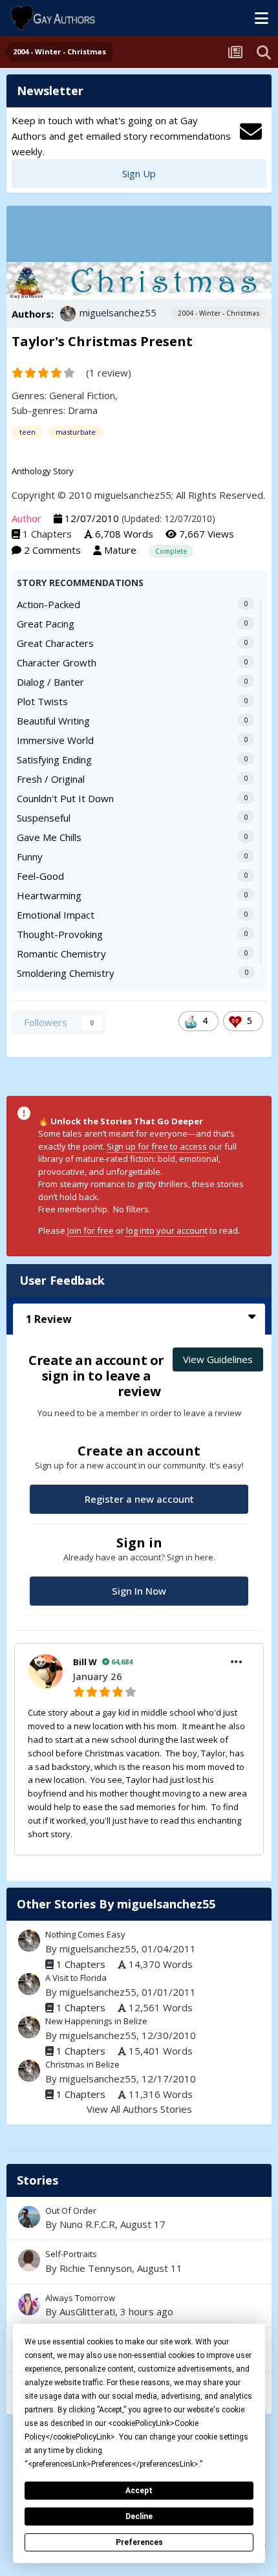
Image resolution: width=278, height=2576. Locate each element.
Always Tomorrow (139, 2306)
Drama (83, 410)
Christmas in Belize (82, 2064)
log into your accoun (165, 1230)
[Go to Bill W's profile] (45, 1672)
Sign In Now (139, 1591)
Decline (139, 2516)
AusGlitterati (87, 2311)
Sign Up (139, 173)
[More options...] (237, 1662)
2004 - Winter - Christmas (219, 313)
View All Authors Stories (139, 2109)
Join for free (91, 1230)
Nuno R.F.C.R (87, 2224)
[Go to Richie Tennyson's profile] (29, 2260)
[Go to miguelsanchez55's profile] (68, 314)
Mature (120, 550)
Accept (139, 2491)
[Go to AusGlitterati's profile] (29, 2304)
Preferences (139, 2542)
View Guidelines (218, 1359)
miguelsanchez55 (118, 312)
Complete (171, 551)
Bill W (85, 1662)
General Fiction (82, 395)
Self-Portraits (139, 2262)
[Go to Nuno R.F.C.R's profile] (29, 2217)
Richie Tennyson (96, 2268)
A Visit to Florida (76, 1978)
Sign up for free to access (158, 1146)
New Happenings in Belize (96, 2021)
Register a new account (139, 1499)
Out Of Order (139, 2218)
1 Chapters (47, 534)
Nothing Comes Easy (85, 1934)
